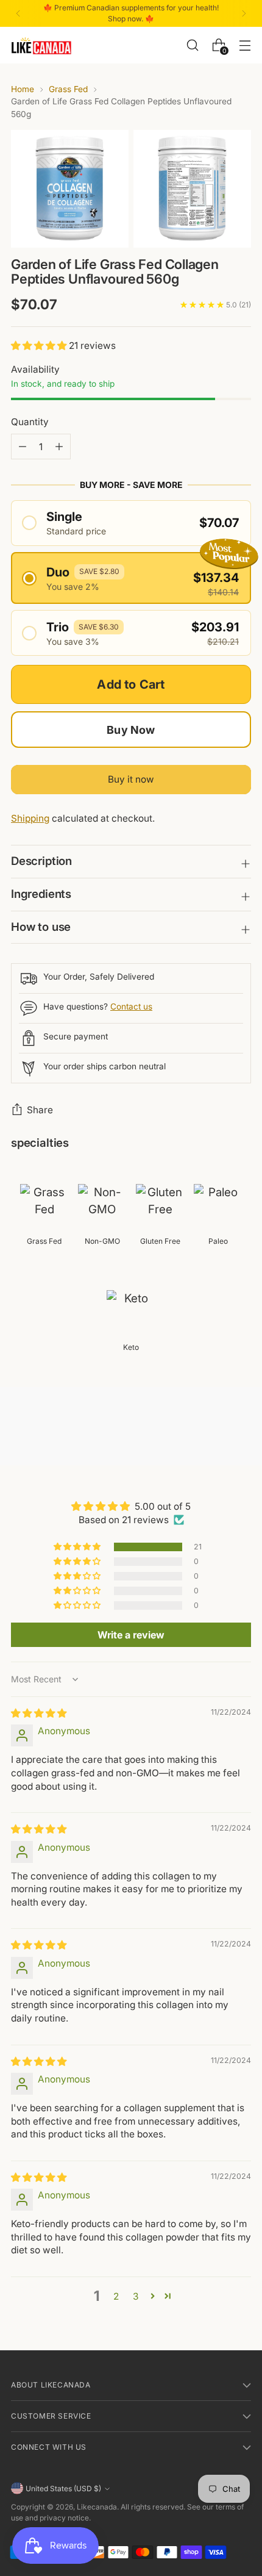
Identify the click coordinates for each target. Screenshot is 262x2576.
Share (40, 1110)
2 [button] (116, 2296)
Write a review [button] (131, 1635)
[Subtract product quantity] (59, 447)
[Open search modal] (192, 45)
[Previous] (18, 13)
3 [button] (136, 2296)
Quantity (30, 422)
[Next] (244, 13)
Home (23, 89)
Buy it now (131, 779)
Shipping (30, 818)
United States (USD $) (63, 2488)
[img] (39, 1713)
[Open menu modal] (245, 45)
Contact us (131, 1006)
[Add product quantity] (23, 447)
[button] (40, 346)
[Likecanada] (41, 45)
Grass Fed (68, 89)
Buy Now (131, 730)
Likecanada (97, 2507)
